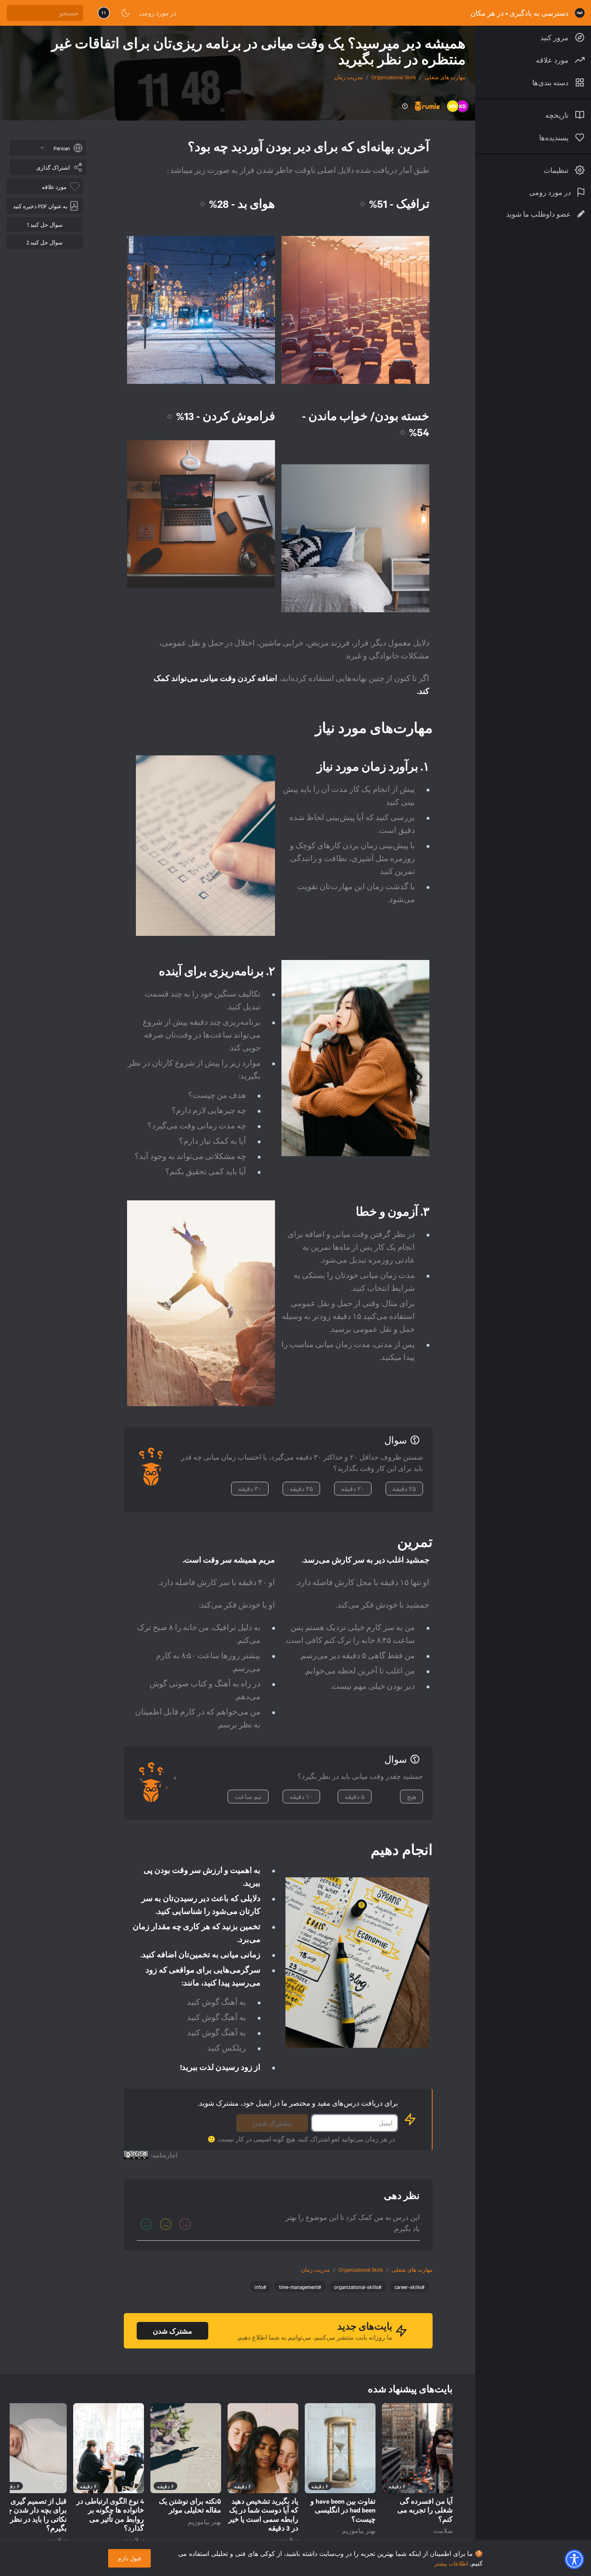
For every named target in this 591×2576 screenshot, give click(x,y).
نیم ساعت (248, 1797)
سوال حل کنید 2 (45, 242)
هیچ (411, 1797)
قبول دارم (129, 2558)
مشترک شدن (272, 2123)
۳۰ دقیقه (250, 1489)
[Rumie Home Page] (580, 13)
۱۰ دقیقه (301, 1797)
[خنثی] (166, 2224)
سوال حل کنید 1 (45, 224)
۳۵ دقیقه (301, 1489)
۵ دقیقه (355, 1797)
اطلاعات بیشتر (451, 2563)
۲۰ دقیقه (353, 1489)
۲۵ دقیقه (404, 1489)
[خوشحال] (146, 2224)
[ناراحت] (185, 2224)
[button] (574, 2559)
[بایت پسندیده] (445, 2485)
